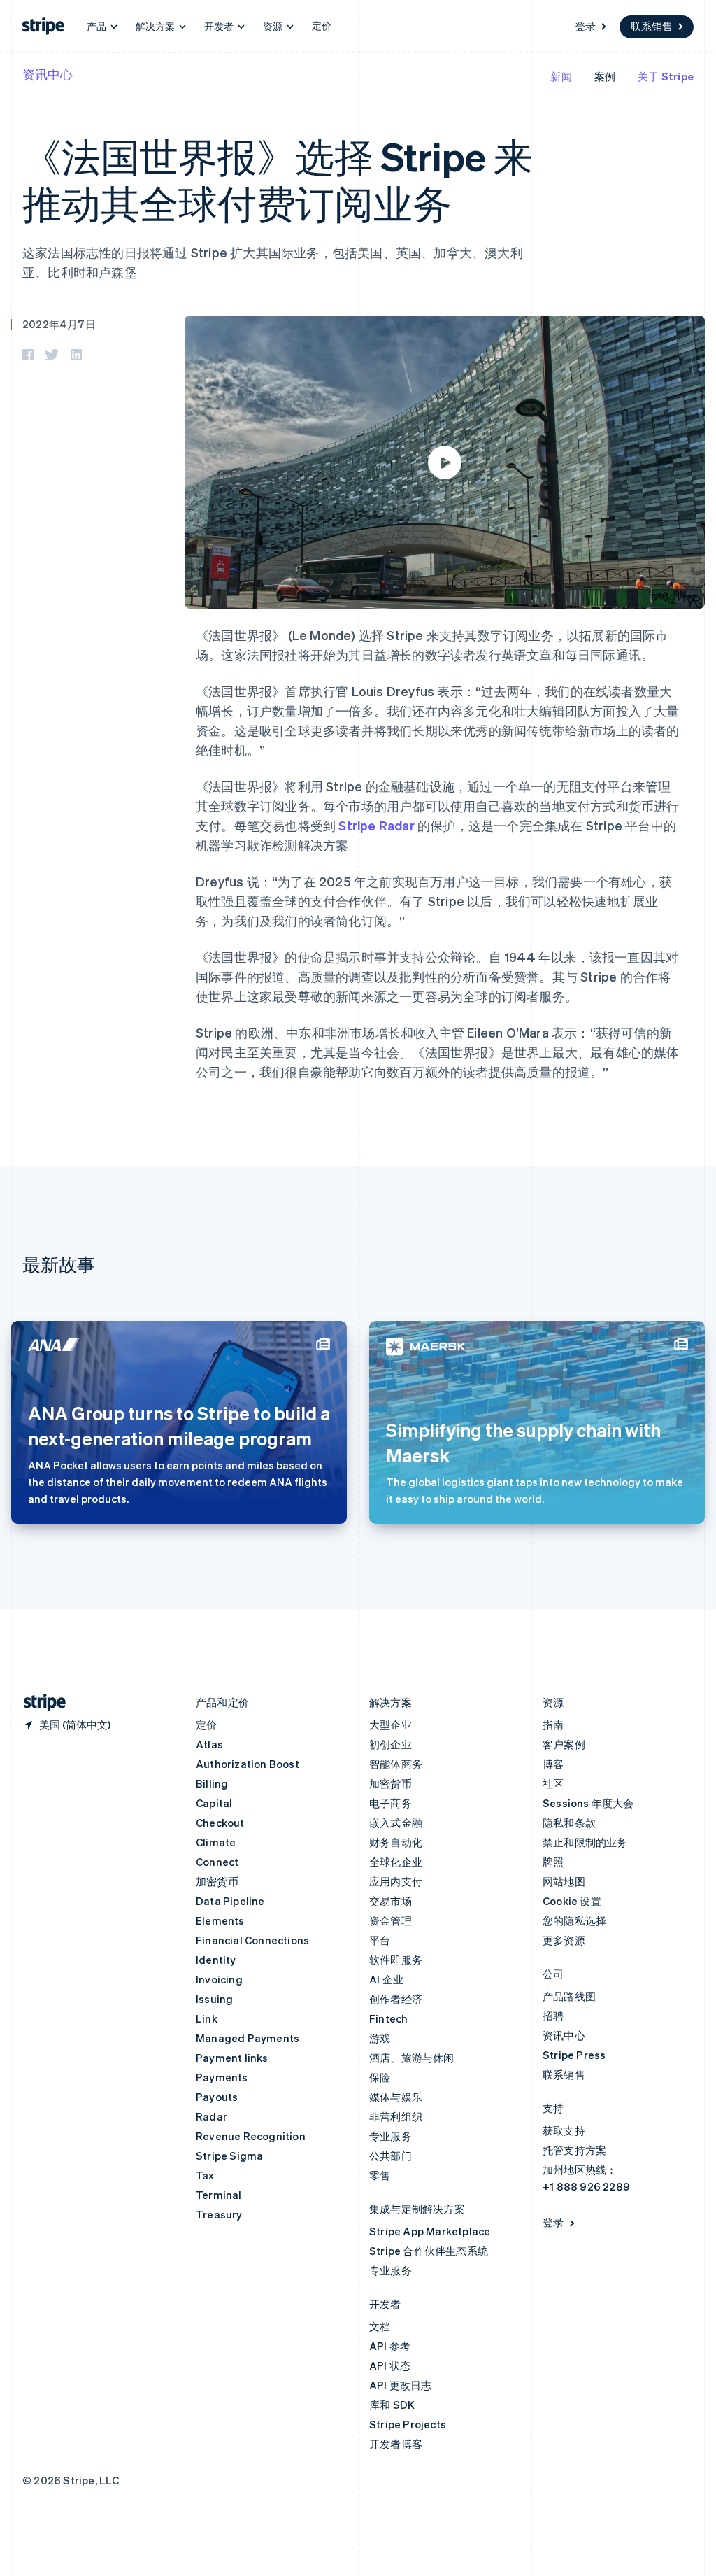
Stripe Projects (408, 2424)
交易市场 (391, 1901)
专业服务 (391, 2136)
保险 (380, 2077)
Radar (212, 2116)
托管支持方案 (574, 2150)
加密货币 (217, 1881)
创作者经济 (396, 1999)
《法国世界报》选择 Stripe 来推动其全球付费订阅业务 (278, 179)
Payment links (232, 2058)
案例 (605, 76)
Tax (205, 2175)
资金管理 (391, 1920)
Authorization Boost (248, 1764)
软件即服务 (396, 1960)
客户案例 (564, 1744)
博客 (553, 1764)
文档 (380, 2326)
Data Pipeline (230, 1901)
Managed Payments (248, 2038)
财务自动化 (396, 1842)
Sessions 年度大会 (588, 1803)
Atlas (209, 1744)
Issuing (214, 1999)
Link (207, 2018)
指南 (553, 1725)
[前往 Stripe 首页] (39, 1703)
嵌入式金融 (396, 1823)
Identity (216, 1960)
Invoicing (219, 1979)
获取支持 (564, 2130)
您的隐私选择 (574, 1920)
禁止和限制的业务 (585, 1842)
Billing (212, 1783)
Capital (214, 1803)
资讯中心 (48, 74)
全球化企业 (396, 1862)
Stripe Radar (376, 825)
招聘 (553, 2016)
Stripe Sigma (229, 2156)
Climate (216, 1842)
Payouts (217, 2097)
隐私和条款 (569, 1823)
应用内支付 (396, 1881)
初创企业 (391, 1744)
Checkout (220, 1823)
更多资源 (564, 1940)
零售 (380, 2175)
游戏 (380, 2038)
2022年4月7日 (59, 324)
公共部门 (391, 2156)
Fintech (388, 2018)
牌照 (553, 1862)
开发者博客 (396, 2444)
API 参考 (390, 2346)
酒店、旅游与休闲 (412, 2058)
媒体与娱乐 (396, 2097)
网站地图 (564, 1881)
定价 (322, 25)
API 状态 (390, 2365)
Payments (222, 2077)
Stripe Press (574, 2055)
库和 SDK (392, 2405)
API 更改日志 (401, 2385)
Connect (217, 1862)
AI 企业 (386, 1979)
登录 (585, 26)
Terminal (219, 2195)
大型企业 (391, 1725)
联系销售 (652, 26)
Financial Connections (252, 1940)
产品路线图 (569, 1996)
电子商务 (391, 1803)
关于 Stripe (666, 76)
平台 (380, 1940)
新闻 (561, 76)
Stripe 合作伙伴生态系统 (429, 2251)
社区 (553, 1783)
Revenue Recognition (251, 2136)
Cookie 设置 (572, 1901)
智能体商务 (396, 1764)
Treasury (219, 2214)
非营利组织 (396, 2116)
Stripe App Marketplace (430, 2231)
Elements (220, 1920)
